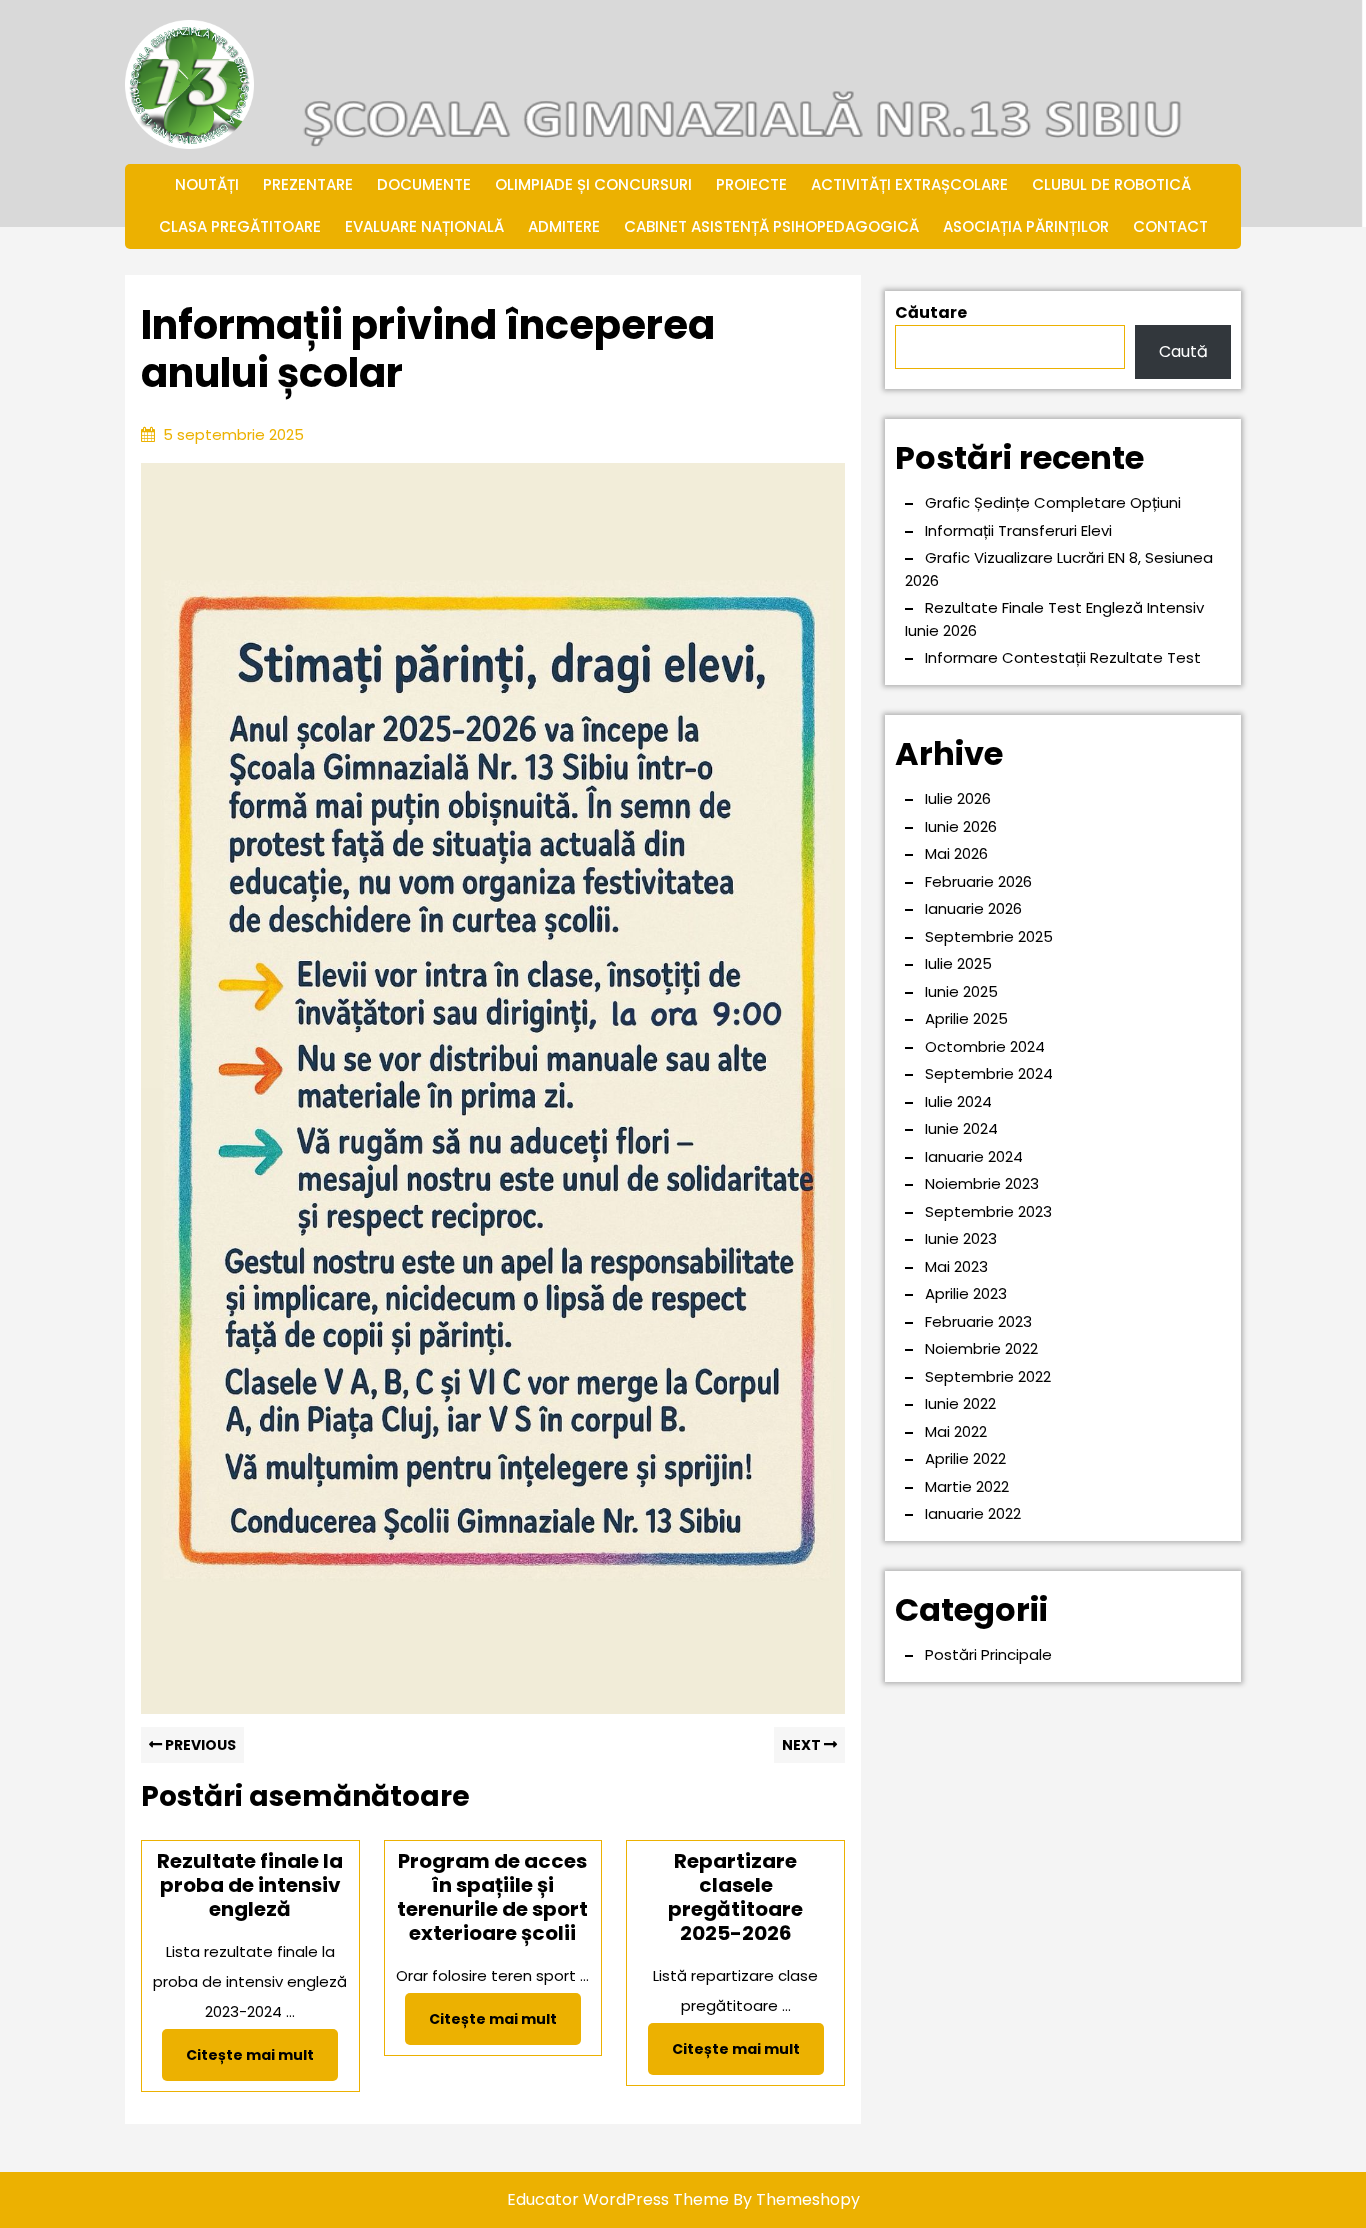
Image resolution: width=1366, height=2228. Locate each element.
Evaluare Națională (424, 226)
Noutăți (207, 184)
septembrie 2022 (988, 1376)
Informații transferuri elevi (1018, 530)
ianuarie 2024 (974, 1156)
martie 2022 (967, 1486)
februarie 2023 (978, 1321)
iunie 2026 (961, 826)
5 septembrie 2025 (233, 434)
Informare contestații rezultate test (1063, 657)
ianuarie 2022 (973, 1513)
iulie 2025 (958, 963)
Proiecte (751, 184)
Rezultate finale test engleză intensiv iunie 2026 (1054, 619)
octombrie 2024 (985, 1046)
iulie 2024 (958, 1101)
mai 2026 (956, 853)
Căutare (931, 312)
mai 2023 (956, 1266)
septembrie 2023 (988, 1211)
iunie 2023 (961, 1238)
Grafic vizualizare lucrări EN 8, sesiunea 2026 (1059, 569)
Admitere (564, 226)
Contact (1170, 226)
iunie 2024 (961, 1128)
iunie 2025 (961, 991)
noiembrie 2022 (981, 1348)
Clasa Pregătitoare (240, 226)
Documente (424, 184)
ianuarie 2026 (973, 908)
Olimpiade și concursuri (593, 184)
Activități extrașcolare (909, 184)
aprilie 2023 (966, 1293)
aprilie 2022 (965, 1458)
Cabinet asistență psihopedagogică (771, 226)
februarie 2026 (978, 881)
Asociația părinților (1026, 226)
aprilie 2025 (966, 1018)
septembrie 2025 (989, 936)
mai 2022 (956, 1431)
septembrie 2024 (989, 1073)
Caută (1183, 351)
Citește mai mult (262, 2061)
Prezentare (308, 184)
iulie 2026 (958, 798)
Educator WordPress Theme (618, 2199)
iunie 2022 (960, 1403)
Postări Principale (988, 1654)
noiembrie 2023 (982, 1183)
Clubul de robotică (1111, 184)
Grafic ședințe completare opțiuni (1053, 502)
